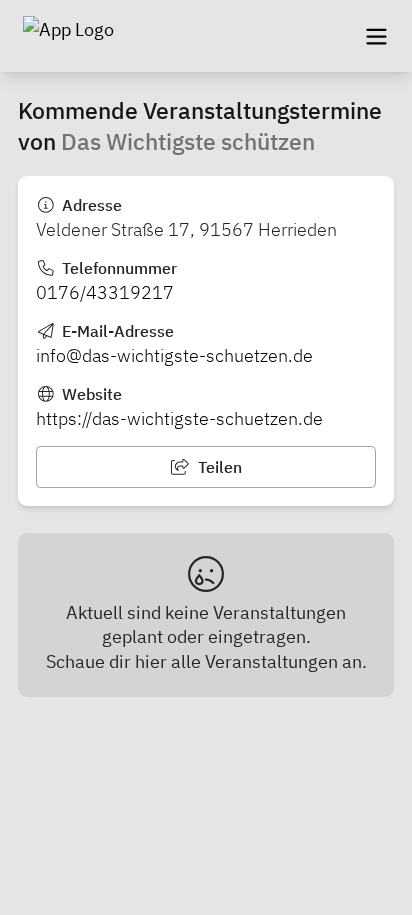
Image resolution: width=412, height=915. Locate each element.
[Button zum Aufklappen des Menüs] (376, 36)
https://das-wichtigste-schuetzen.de (179, 418)
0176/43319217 (105, 292)
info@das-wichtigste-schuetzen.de (174, 355)
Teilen (218, 467)
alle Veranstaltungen (254, 661)
